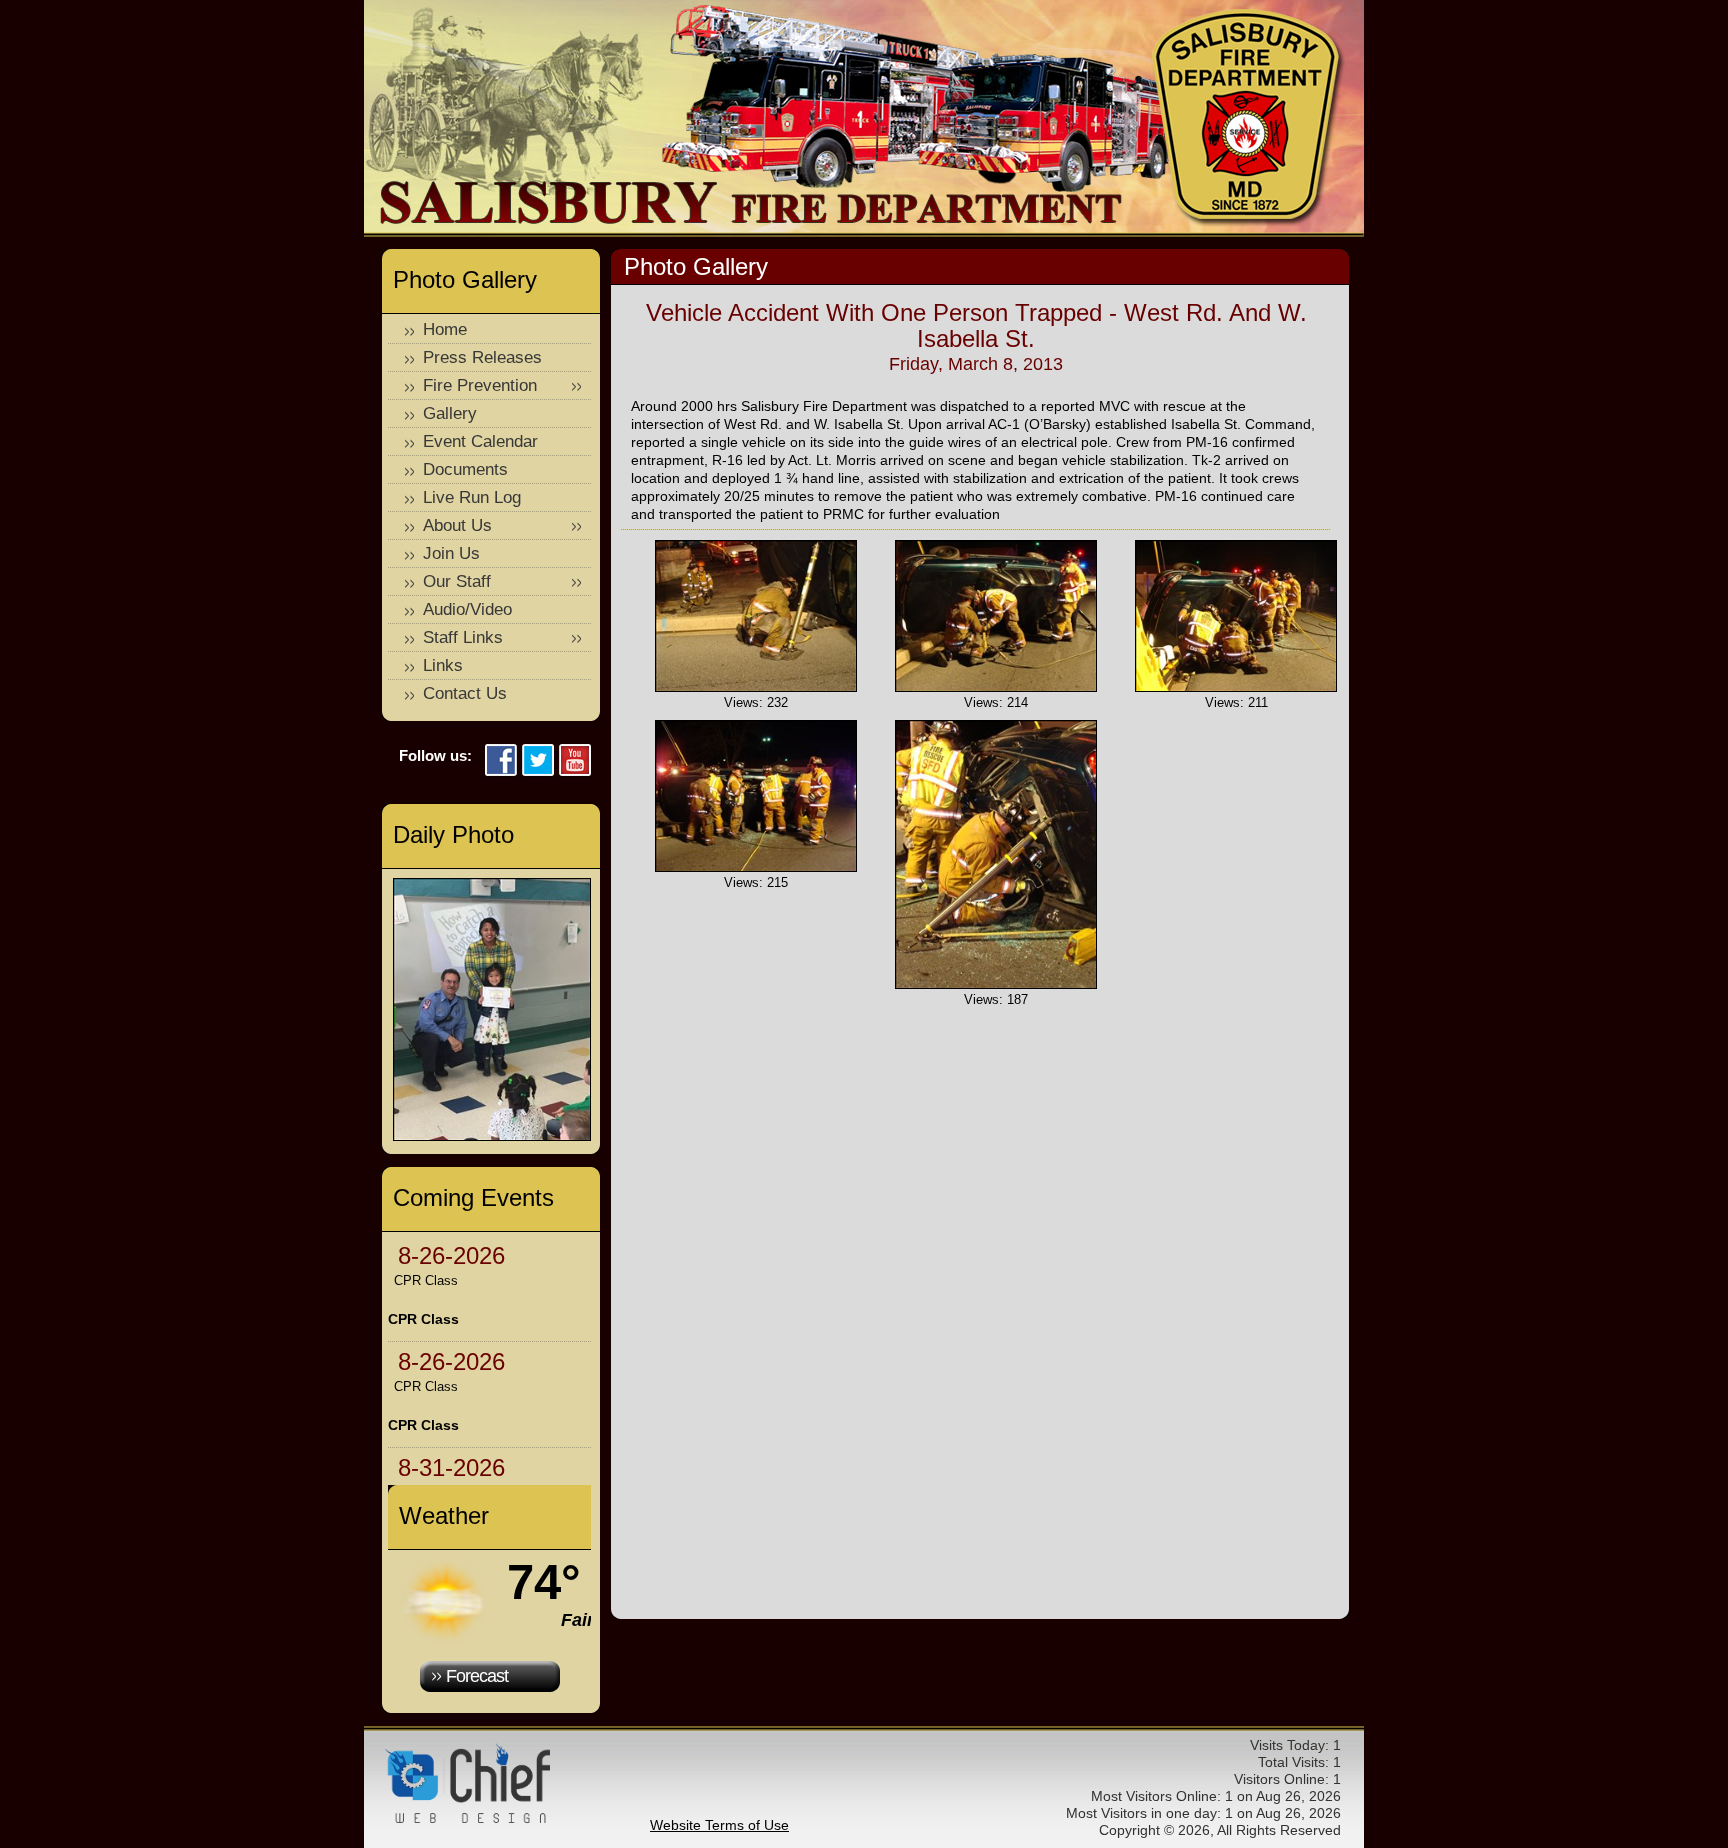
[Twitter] (538, 761)
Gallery (450, 413)
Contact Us (465, 693)
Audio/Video (467, 609)
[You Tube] (575, 761)
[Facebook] (501, 761)
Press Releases (482, 357)
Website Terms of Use (719, 1825)
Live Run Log (472, 497)
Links (443, 665)
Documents (465, 469)
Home (445, 329)
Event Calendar (480, 441)
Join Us (451, 553)
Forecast (477, 1676)
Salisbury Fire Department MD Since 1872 (1248, 118)
